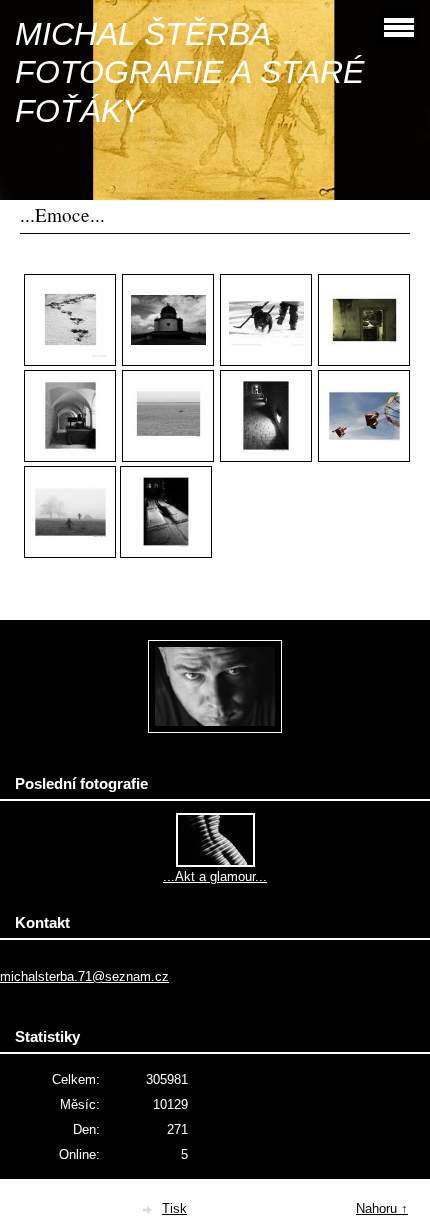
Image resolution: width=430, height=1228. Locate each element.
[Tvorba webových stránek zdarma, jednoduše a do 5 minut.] (148, 1210)
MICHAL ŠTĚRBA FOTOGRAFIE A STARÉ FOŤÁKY (189, 72)
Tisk (174, 1208)
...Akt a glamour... (215, 876)
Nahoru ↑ (382, 1208)
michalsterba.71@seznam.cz (84, 976)
